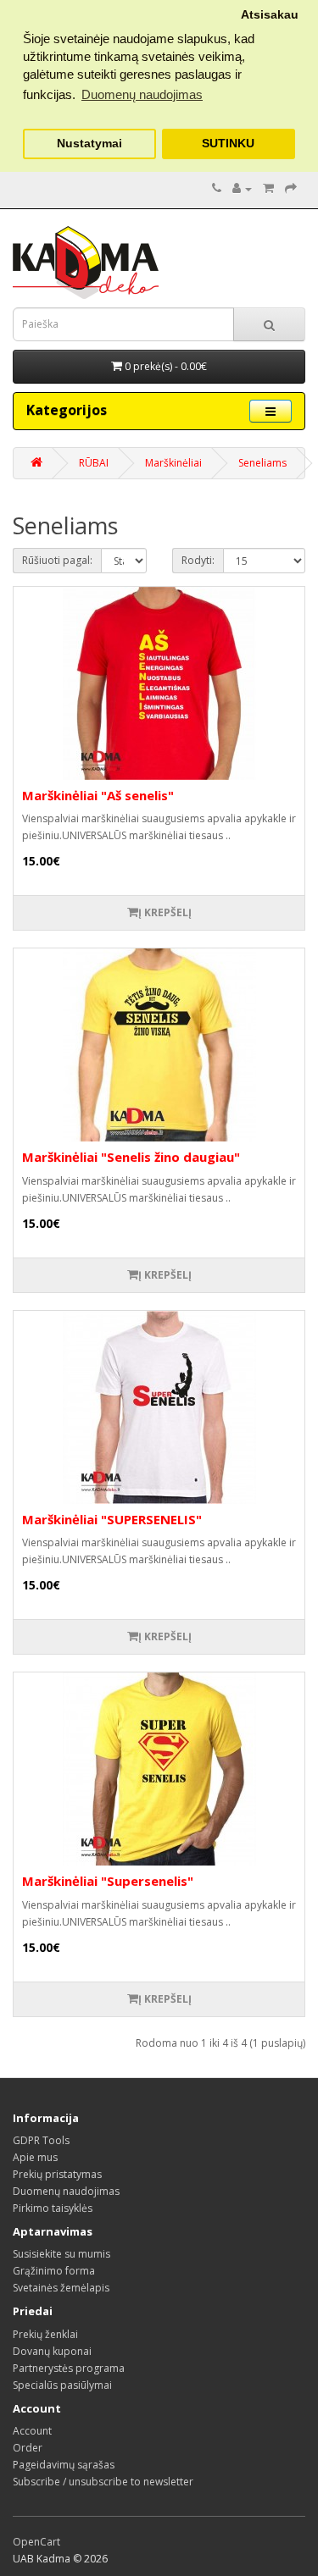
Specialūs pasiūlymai (62, 2385)
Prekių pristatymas (57, 2174)
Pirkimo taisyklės (53, 2208)
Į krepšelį (165, 912)
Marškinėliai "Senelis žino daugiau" (131, 1157)
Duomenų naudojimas (66, 2191)
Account (32, 2431)
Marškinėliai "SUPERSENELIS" (112, 1519)
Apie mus (35, 2157)
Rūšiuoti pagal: (57, 560)
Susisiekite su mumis (61, 2254)
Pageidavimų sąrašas (64, 2465)
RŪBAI (94, 463)
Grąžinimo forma (54, 2271)
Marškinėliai (173, 463)
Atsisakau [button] (270, 15)
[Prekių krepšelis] (268, 188)
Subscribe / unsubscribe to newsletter (103, 2482)
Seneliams (262, 463)
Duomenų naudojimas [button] (142, 94)
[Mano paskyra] (242, 188)
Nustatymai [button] (89, 144)
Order (28, 2448)
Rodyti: (198, 560)
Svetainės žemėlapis (61, 2288)
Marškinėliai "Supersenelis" (108, 1881)
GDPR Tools (41, 2140)
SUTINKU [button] (228, 144)
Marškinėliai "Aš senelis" (98, 795)
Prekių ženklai (45, 2334)
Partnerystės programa (69, 2368)
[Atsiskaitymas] (291, 188)
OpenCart (36, 2542)
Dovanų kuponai (52, 2351)
